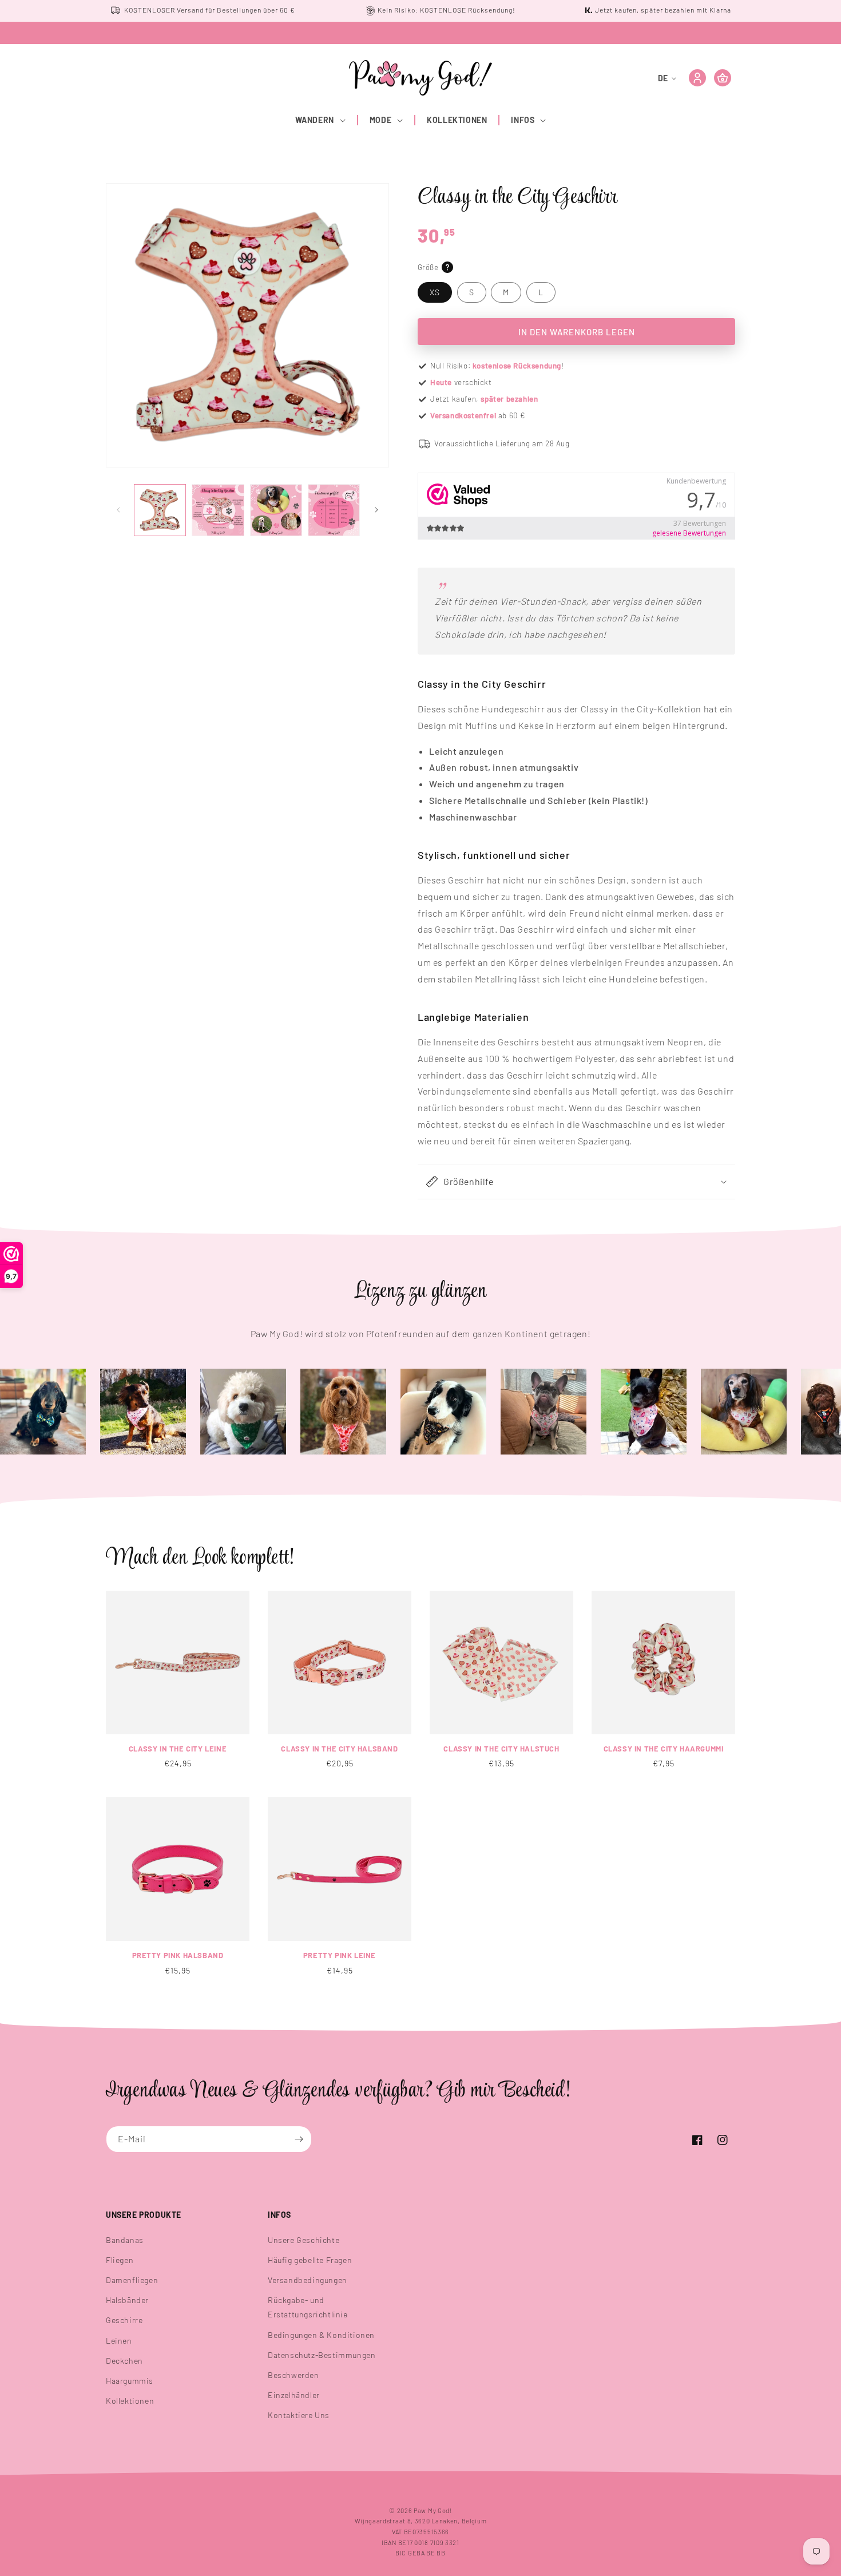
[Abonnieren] (299, 2139)
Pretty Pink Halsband (178, 1955)
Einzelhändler (294, 2395)
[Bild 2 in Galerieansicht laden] (218, 510)
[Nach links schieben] (118, 510)
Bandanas (125, 2240)
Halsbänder (127, 2300)
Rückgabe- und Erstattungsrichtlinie (308, 2307)
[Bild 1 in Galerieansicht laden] (160, 510)
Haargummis (130, 2381)
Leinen (119, 2341)
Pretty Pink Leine (340, 1955)
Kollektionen (130, 2401)
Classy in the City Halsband (339, 1749)
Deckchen (124, 2361)
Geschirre (124, 2320)
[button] (321, 120)
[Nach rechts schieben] (376, 510)
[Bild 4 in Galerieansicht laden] (334, 510)
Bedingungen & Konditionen (321, 2335)
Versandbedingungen (308, 2280)
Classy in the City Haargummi (664, 1749)
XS (435, 292)
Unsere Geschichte (304, 2240)
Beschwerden (293, 2375)
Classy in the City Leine (178, 1749)
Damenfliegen (132, 2280)
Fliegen (120, 2260)
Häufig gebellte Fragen (310, 2260)
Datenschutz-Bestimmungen (322, 2355)
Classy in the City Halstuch (501, 1749)
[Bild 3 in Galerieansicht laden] (276, 510)
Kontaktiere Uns (299, 2415)
